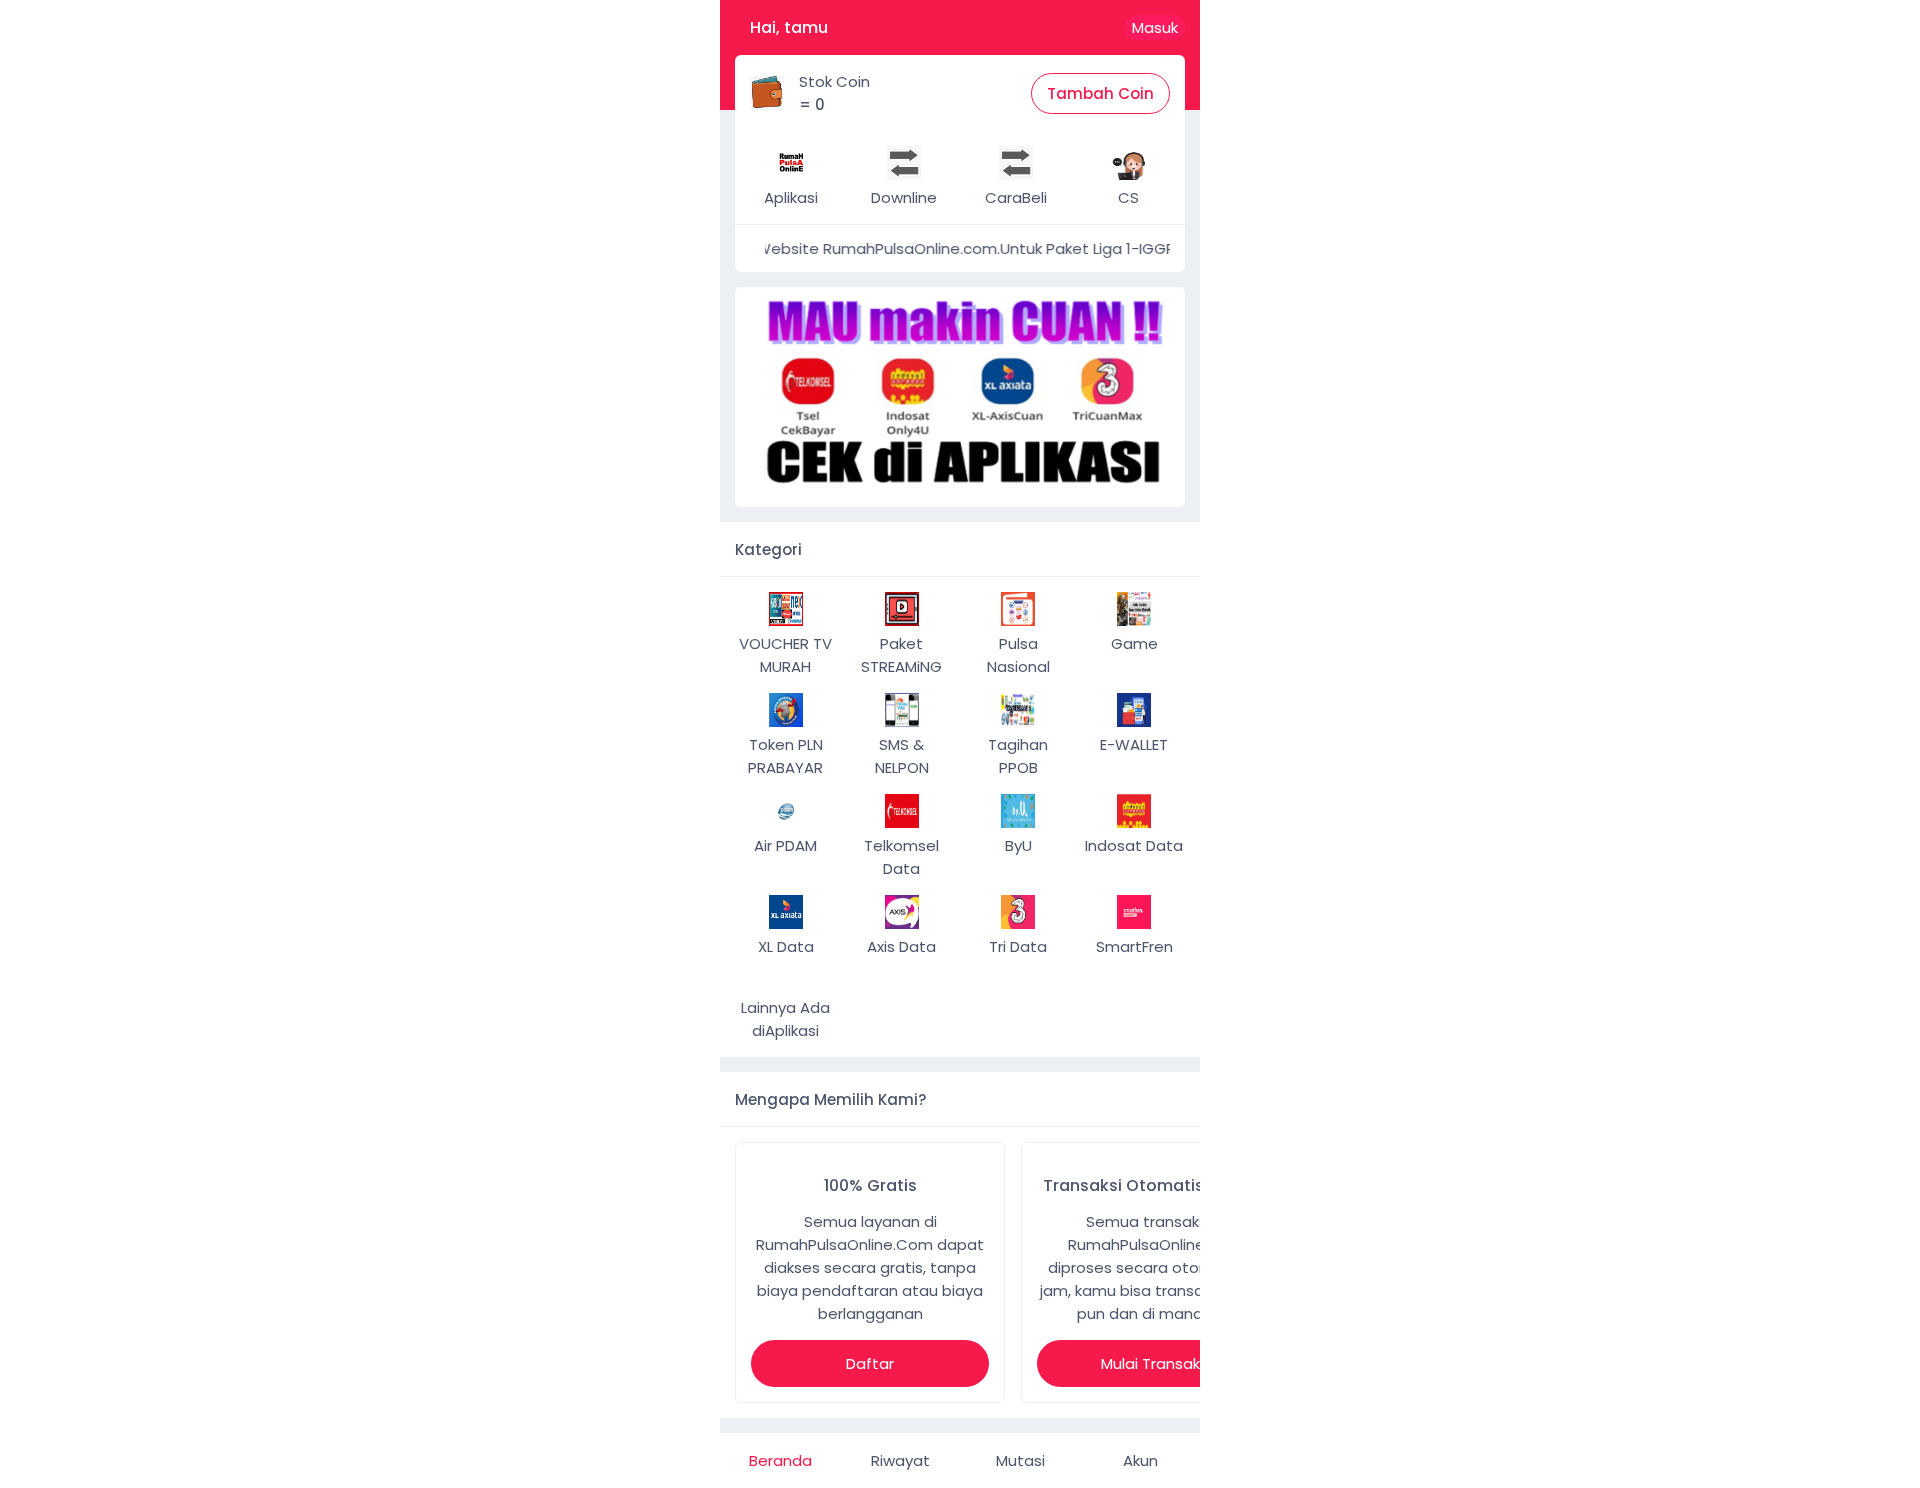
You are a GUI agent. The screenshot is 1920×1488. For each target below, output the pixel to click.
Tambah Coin (1100, 93)
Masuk (1155, 27)
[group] (960, 397)
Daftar (870, 1363)
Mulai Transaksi (1156, 1363)
